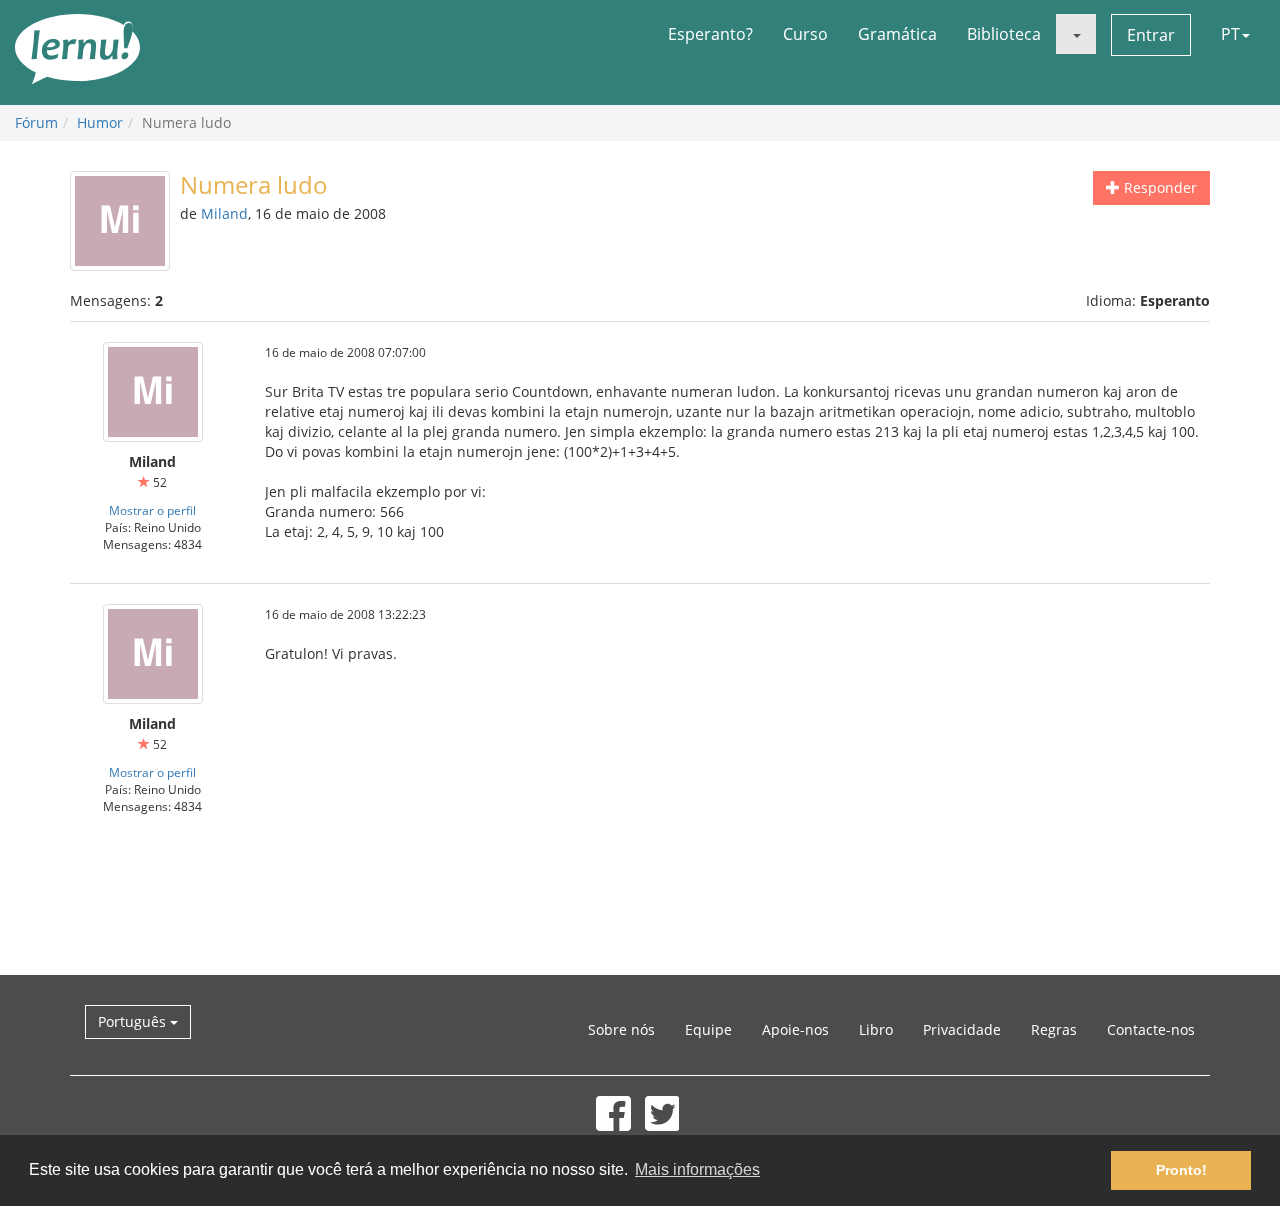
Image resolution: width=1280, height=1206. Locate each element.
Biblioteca (1004, 34)
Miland (224, 213)
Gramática (897, 34)
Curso (805, 34)
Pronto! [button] (1181, 1170)
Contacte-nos (1151, 1029)
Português (134, 1021)
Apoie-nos (795, 1029)
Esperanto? (710, 34)
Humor (100, 122)
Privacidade (962, 1029)
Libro (876, 1029)
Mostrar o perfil (152, 510)
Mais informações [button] (697, 1169)
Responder (1158, 187)
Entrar (1151, 35)
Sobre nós (621, 1029)
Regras (1054, 1029)
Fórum (36, 122)
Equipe (708, 1029)
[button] (1076, 34)
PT (1230, 34)
